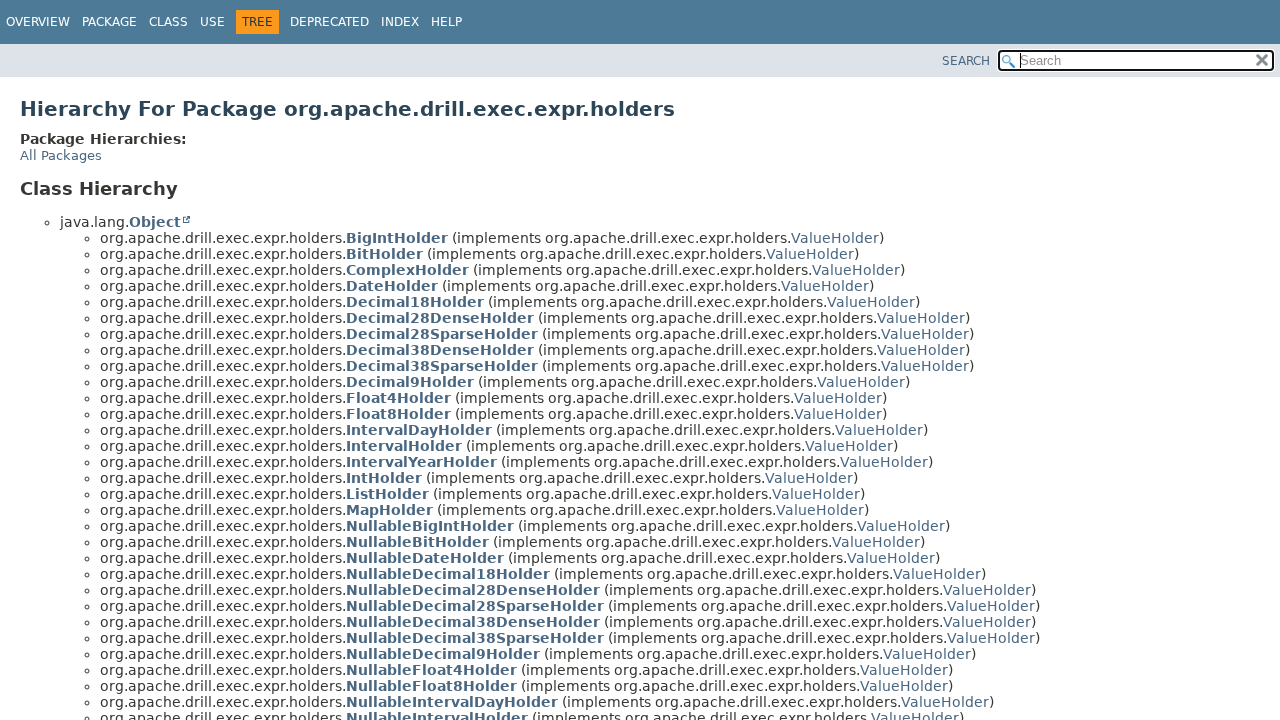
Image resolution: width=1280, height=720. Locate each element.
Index (400, 22)
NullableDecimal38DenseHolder (473, 622)
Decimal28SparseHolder (442, 334)
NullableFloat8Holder (431, 686)
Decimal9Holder (410, 382)
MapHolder (389, 510)
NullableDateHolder (425, 558)
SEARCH (966, 61)
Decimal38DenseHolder (440, 350)
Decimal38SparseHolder (442, 366)
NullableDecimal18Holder (448, 574)
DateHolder (392, 286)
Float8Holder (398, 414)
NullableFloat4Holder (431, 670)
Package (109, 22)
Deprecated (329, 22)
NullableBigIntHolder (430, 526)
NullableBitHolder (417, 542)
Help (446, 22)
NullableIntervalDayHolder (452, 702)
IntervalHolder (404, 446)
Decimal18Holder (415, 302)
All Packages (61, 155)
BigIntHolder (397, 238)
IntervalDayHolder (419, 430)
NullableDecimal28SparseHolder (475, 606)
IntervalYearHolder (421, 462)
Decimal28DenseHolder (440, 318)
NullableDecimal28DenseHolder (473, 590)
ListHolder (387, 494)
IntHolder (384, 478)
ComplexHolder (407, 270)
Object (155, 222)
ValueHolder (835, 238)
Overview (38, 22)
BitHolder (384, 254)
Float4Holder (398, 398)
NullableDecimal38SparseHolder (475, 638)
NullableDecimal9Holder (443, 654)
